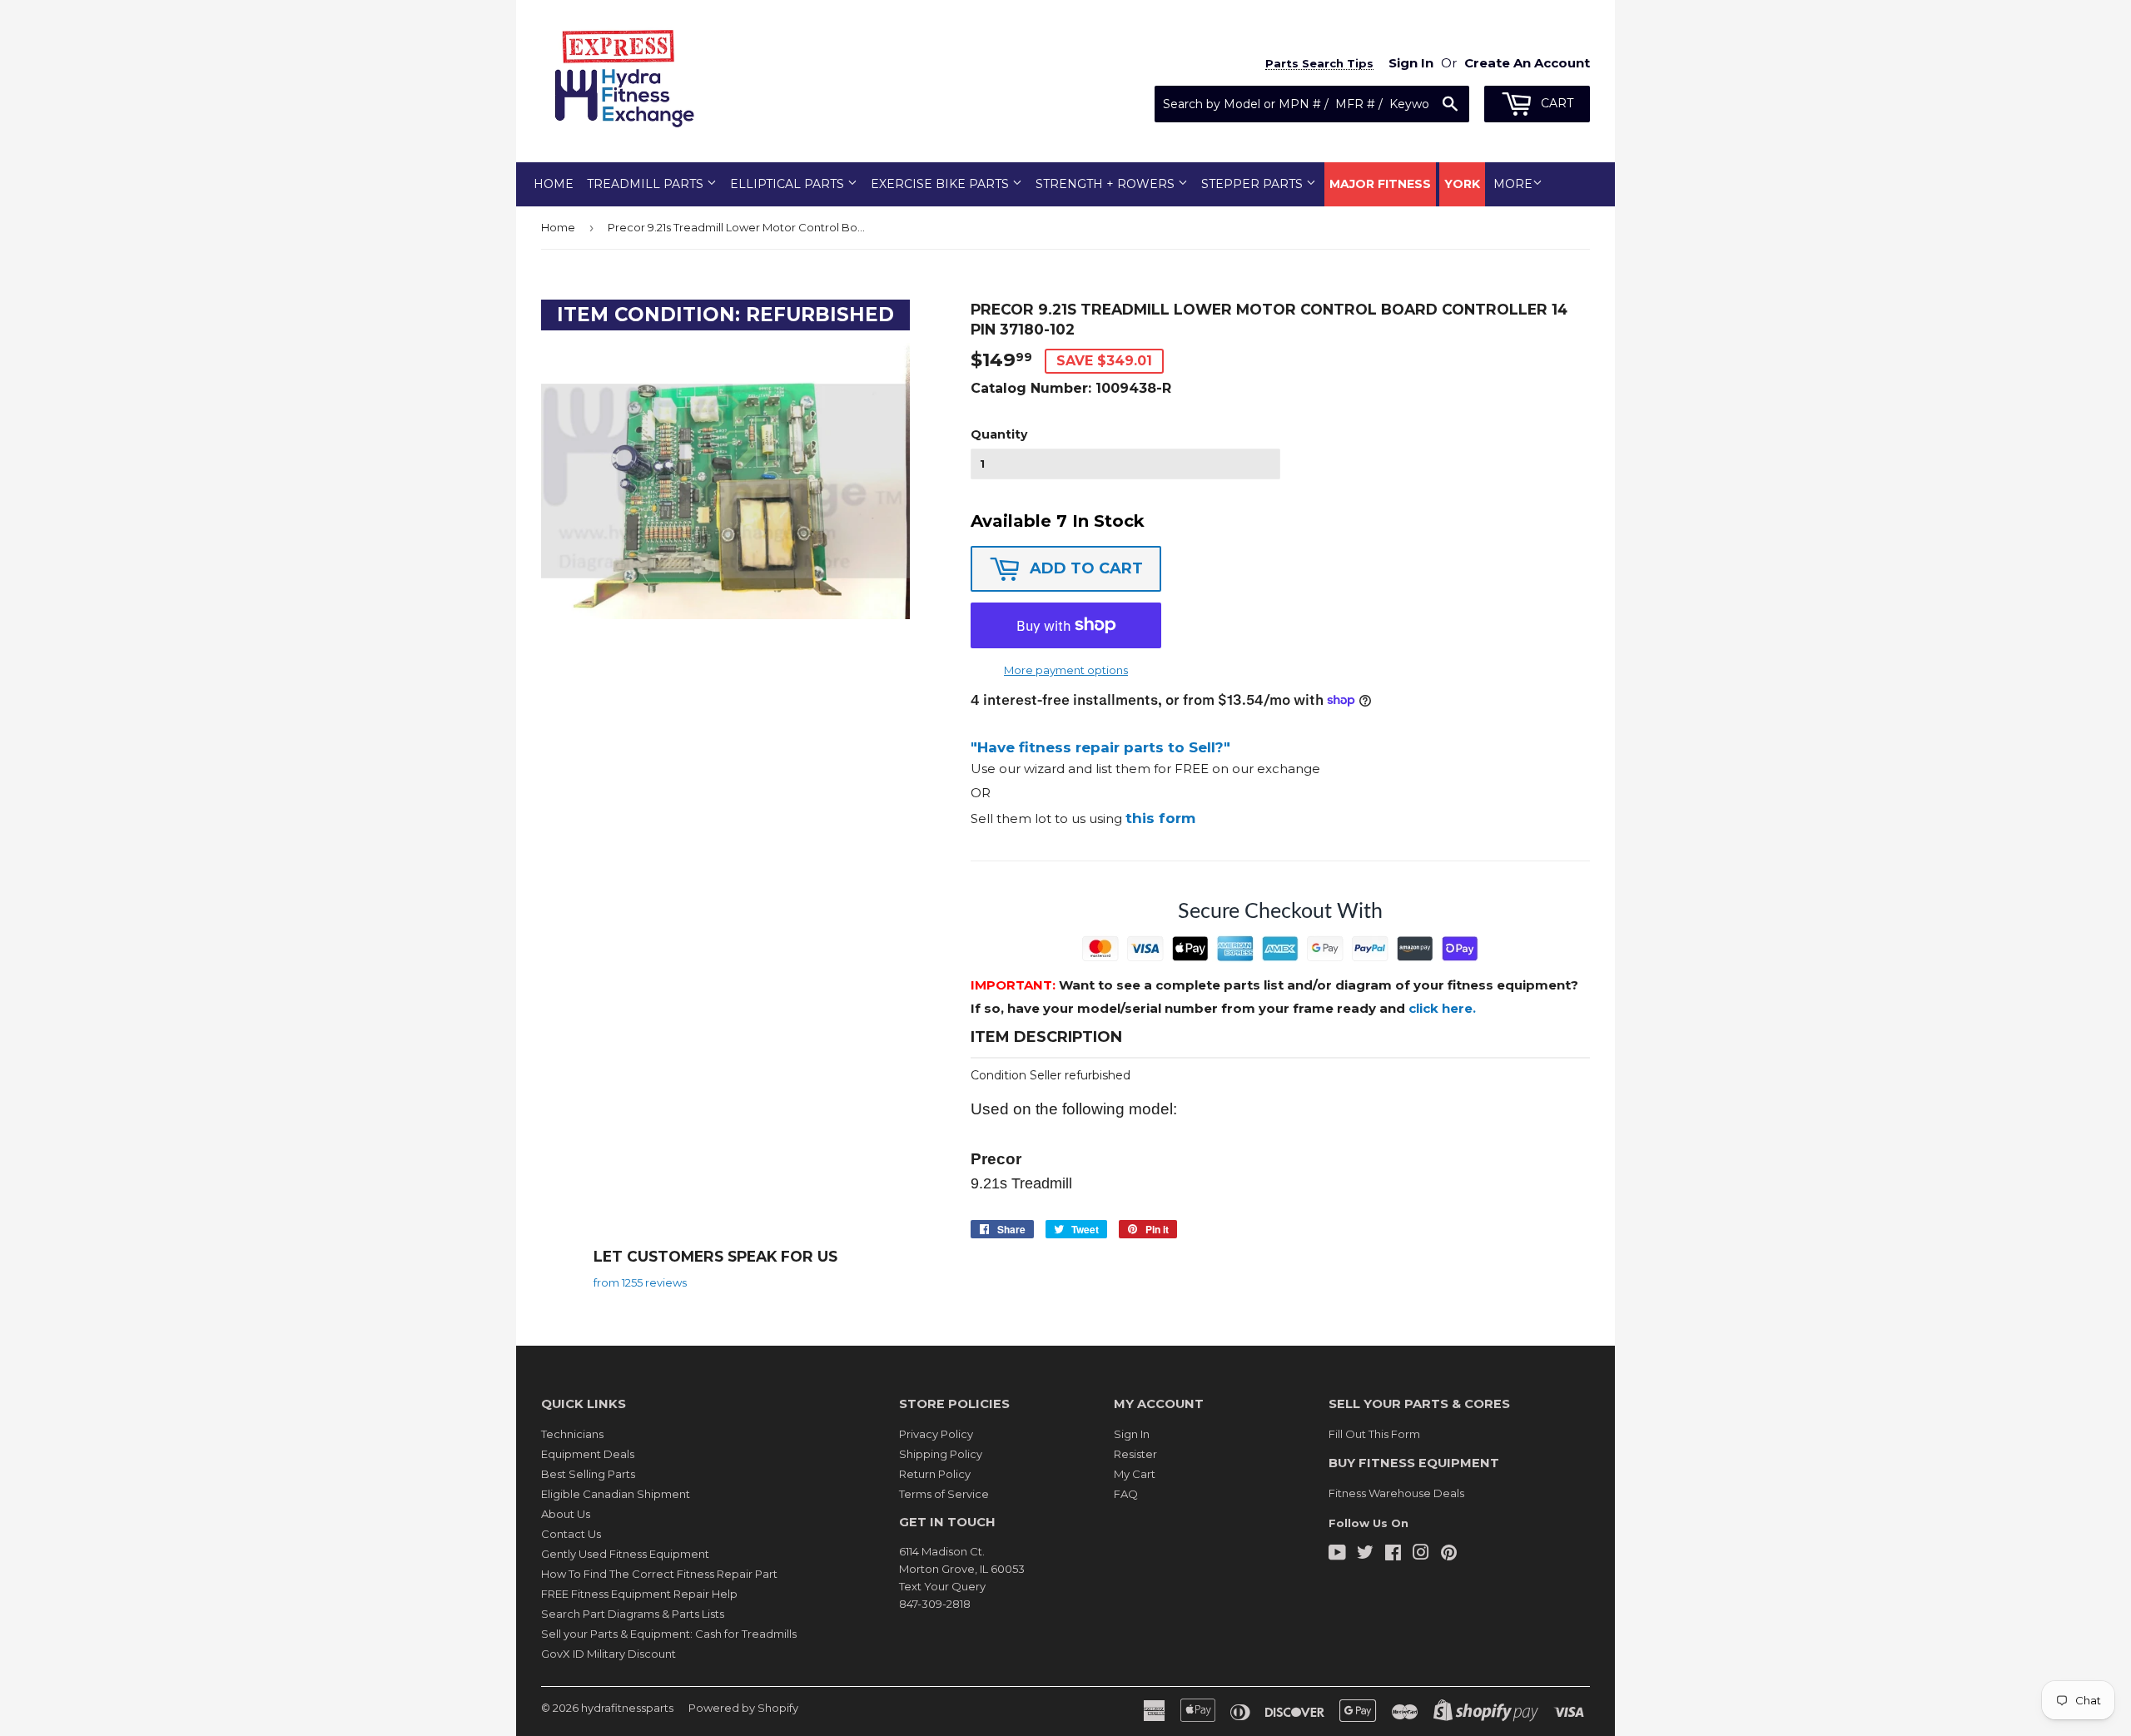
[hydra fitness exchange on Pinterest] (1449, 1555)
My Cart (1135, 1474)
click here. (1442, 1008)
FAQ (1126, 1494)
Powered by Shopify (743, 1708)
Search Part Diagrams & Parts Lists (633, 1614)
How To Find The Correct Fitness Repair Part (659, 1574)
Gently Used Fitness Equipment (625, 1554)
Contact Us (571, 1534)
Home (554, 184)
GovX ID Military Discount (609, 1654)
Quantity (999, 434)
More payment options (1066, 670)
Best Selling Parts (588, 1474)
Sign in (1411, 63)
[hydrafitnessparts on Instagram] (1421, 1555)
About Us (566, 1514)
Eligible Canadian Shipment (616, 1494)
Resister (1135, 1454)
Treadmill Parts (647, 184)
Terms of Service (944, 1494)
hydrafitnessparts (627, 1708)
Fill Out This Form (1374, 1434)
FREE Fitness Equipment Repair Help (639, 1594)
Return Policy (935, 1474)
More (1513, 184)
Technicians (572, 1434)
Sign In (1132, 1434)
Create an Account (1527, 63)
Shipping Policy (941, 1454)
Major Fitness (1380, 184)
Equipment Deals (588, 1454)
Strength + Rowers (1107, 184)
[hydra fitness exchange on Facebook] (1393, 1555)
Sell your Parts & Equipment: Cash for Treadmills (669, 1634)
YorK (1462, 184)
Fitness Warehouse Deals (1396, 1493)
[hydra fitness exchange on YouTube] (1337, 1555)
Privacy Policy (936, 1434)
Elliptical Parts (789, 184)
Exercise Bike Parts (941, 184)
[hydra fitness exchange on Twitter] (1365, 1555)
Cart (1555, 103)
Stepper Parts (1254, 184)
